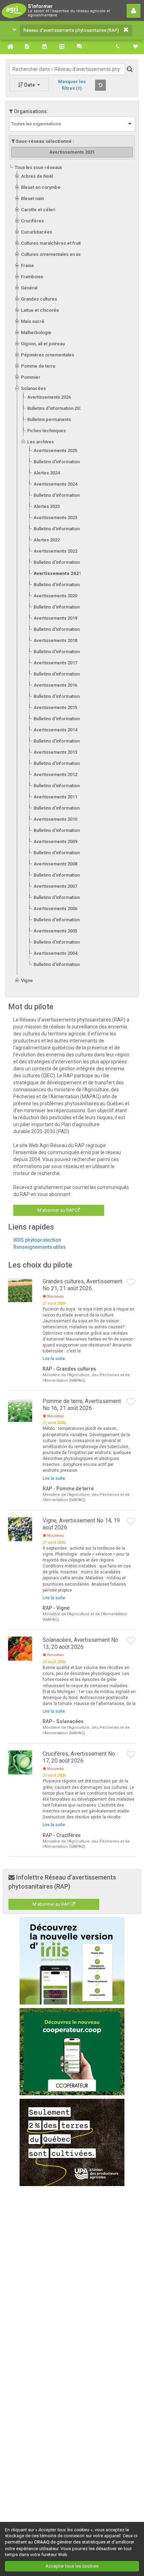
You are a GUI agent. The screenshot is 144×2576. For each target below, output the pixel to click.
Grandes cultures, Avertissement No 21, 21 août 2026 (82, 1285)
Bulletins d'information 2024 (62, 495)
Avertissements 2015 (55, 707)
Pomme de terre (38, 366)
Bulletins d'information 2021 (62, 585)
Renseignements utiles (39, 1247)
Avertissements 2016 (55, 685)
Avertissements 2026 (49, 397)
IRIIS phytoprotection (37, 1240)
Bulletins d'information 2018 (62, 652)
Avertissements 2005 (55, 931)
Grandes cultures (39, 299)
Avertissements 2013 (55, 752)
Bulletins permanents (49, 419)
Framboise (32, 277)
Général (29, 288)
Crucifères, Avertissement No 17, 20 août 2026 (79, 1757)
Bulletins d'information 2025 (62, 462)
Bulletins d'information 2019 (62, 629)
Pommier (31, 377)
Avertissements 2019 (55, 618)
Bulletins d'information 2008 (62, 875)
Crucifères (32, 221)
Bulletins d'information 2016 (62, 696)
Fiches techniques (46, 431)
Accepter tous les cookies (72, 2566)
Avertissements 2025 (55, 451)
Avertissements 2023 (55, 518)
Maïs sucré (33, 321)
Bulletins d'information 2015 (62, 719)
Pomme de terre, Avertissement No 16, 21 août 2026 (82, 1405)
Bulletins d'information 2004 (62, 964)
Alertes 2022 (47, 540)
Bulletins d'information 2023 (62, 529)
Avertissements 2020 (55, 596)
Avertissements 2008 (55, 864)
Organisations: (31, 111)
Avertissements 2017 (55, 663)
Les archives (41, 442)
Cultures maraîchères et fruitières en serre (66, 243)
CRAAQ (42, 2542)
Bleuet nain (32, 198)
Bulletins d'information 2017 (62, 674)
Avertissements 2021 (58, 573)
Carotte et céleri (38, 210)
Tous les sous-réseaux (38, 167)
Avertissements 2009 (55, 842)
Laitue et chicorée (40, 310)
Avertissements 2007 (55, 886)
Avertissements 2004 (55, 953)
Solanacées (33, 388)
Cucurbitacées (37, 232)
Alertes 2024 (47, 473)
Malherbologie (36, 333)
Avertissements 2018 (55, 640)
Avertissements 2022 (55, 551)
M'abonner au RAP (56, 1210)
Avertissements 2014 (55, 730)
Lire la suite (54, 1359)
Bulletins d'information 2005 (62, 942)
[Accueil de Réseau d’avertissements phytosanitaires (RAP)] (9, 47)
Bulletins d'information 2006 (62, 920)
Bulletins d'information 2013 (62, 763)
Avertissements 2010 (55, 819)
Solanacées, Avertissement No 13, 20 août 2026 (80, 1643)
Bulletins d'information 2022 (62, 562)
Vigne (27, 980)
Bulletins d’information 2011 (62, 808)
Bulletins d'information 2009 (62, 853)
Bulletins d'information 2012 (62, 786)
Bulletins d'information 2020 (62, 607)
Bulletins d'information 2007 (62, 897)
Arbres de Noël (37, 176)
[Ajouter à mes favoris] (131, 1283)
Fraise (27, 265)
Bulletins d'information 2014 (62, 741)
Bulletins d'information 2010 (62, 830)
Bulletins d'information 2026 (56, 408)
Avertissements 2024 (55, 484)
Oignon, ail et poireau (43, 344)
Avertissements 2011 (55, 797)
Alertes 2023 (47, 506)
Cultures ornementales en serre (54, 254)
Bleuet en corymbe (41, 187)
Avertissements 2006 (55, 909)
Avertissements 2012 (55, 774)
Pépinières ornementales (48, 355)
